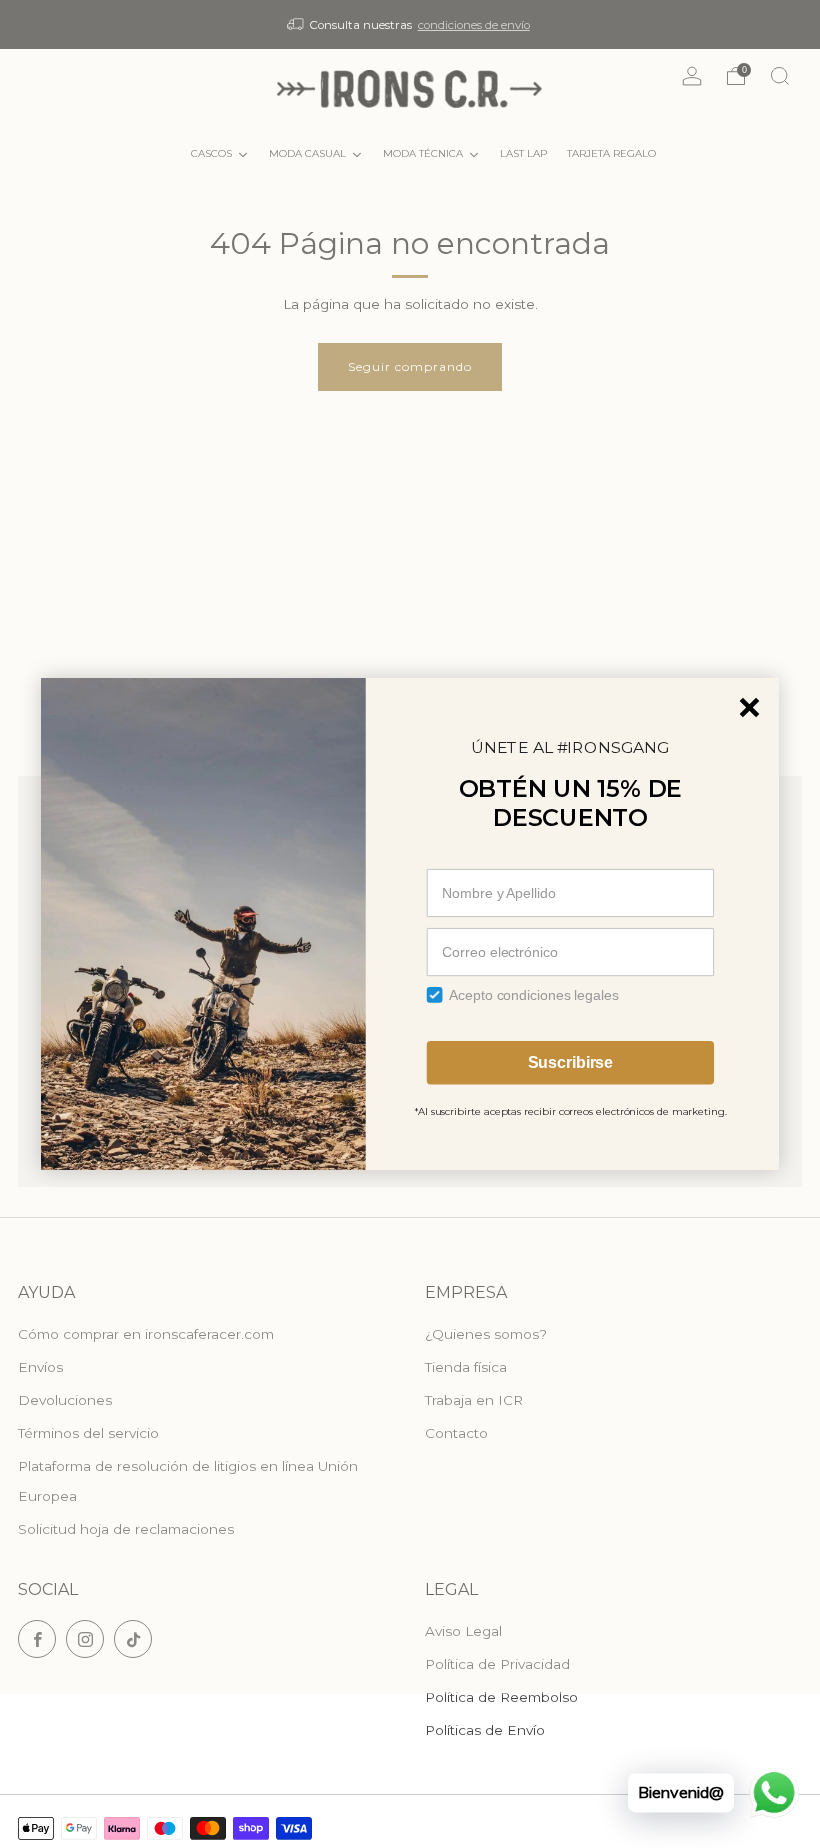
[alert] (410, 924)
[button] (750, 708)
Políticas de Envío (485, 1730)
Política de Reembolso (501, 1697)
